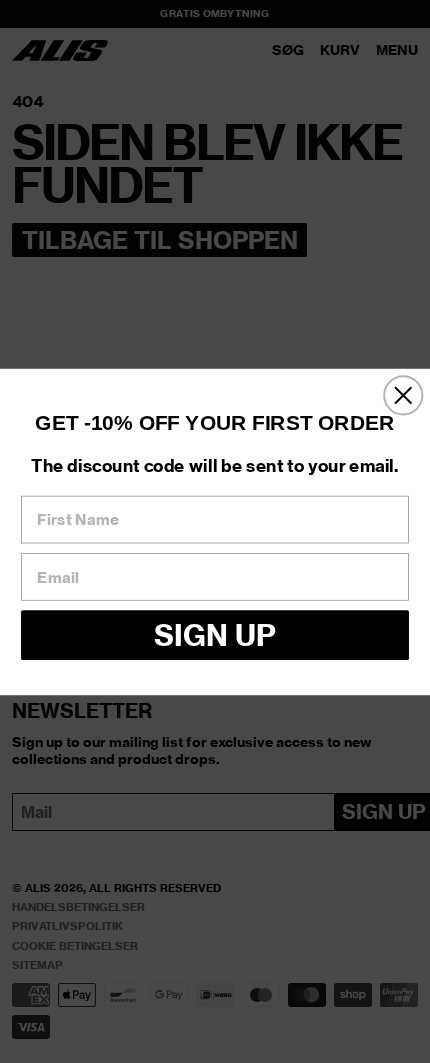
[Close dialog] (403, 395)
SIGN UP (214, 634)
